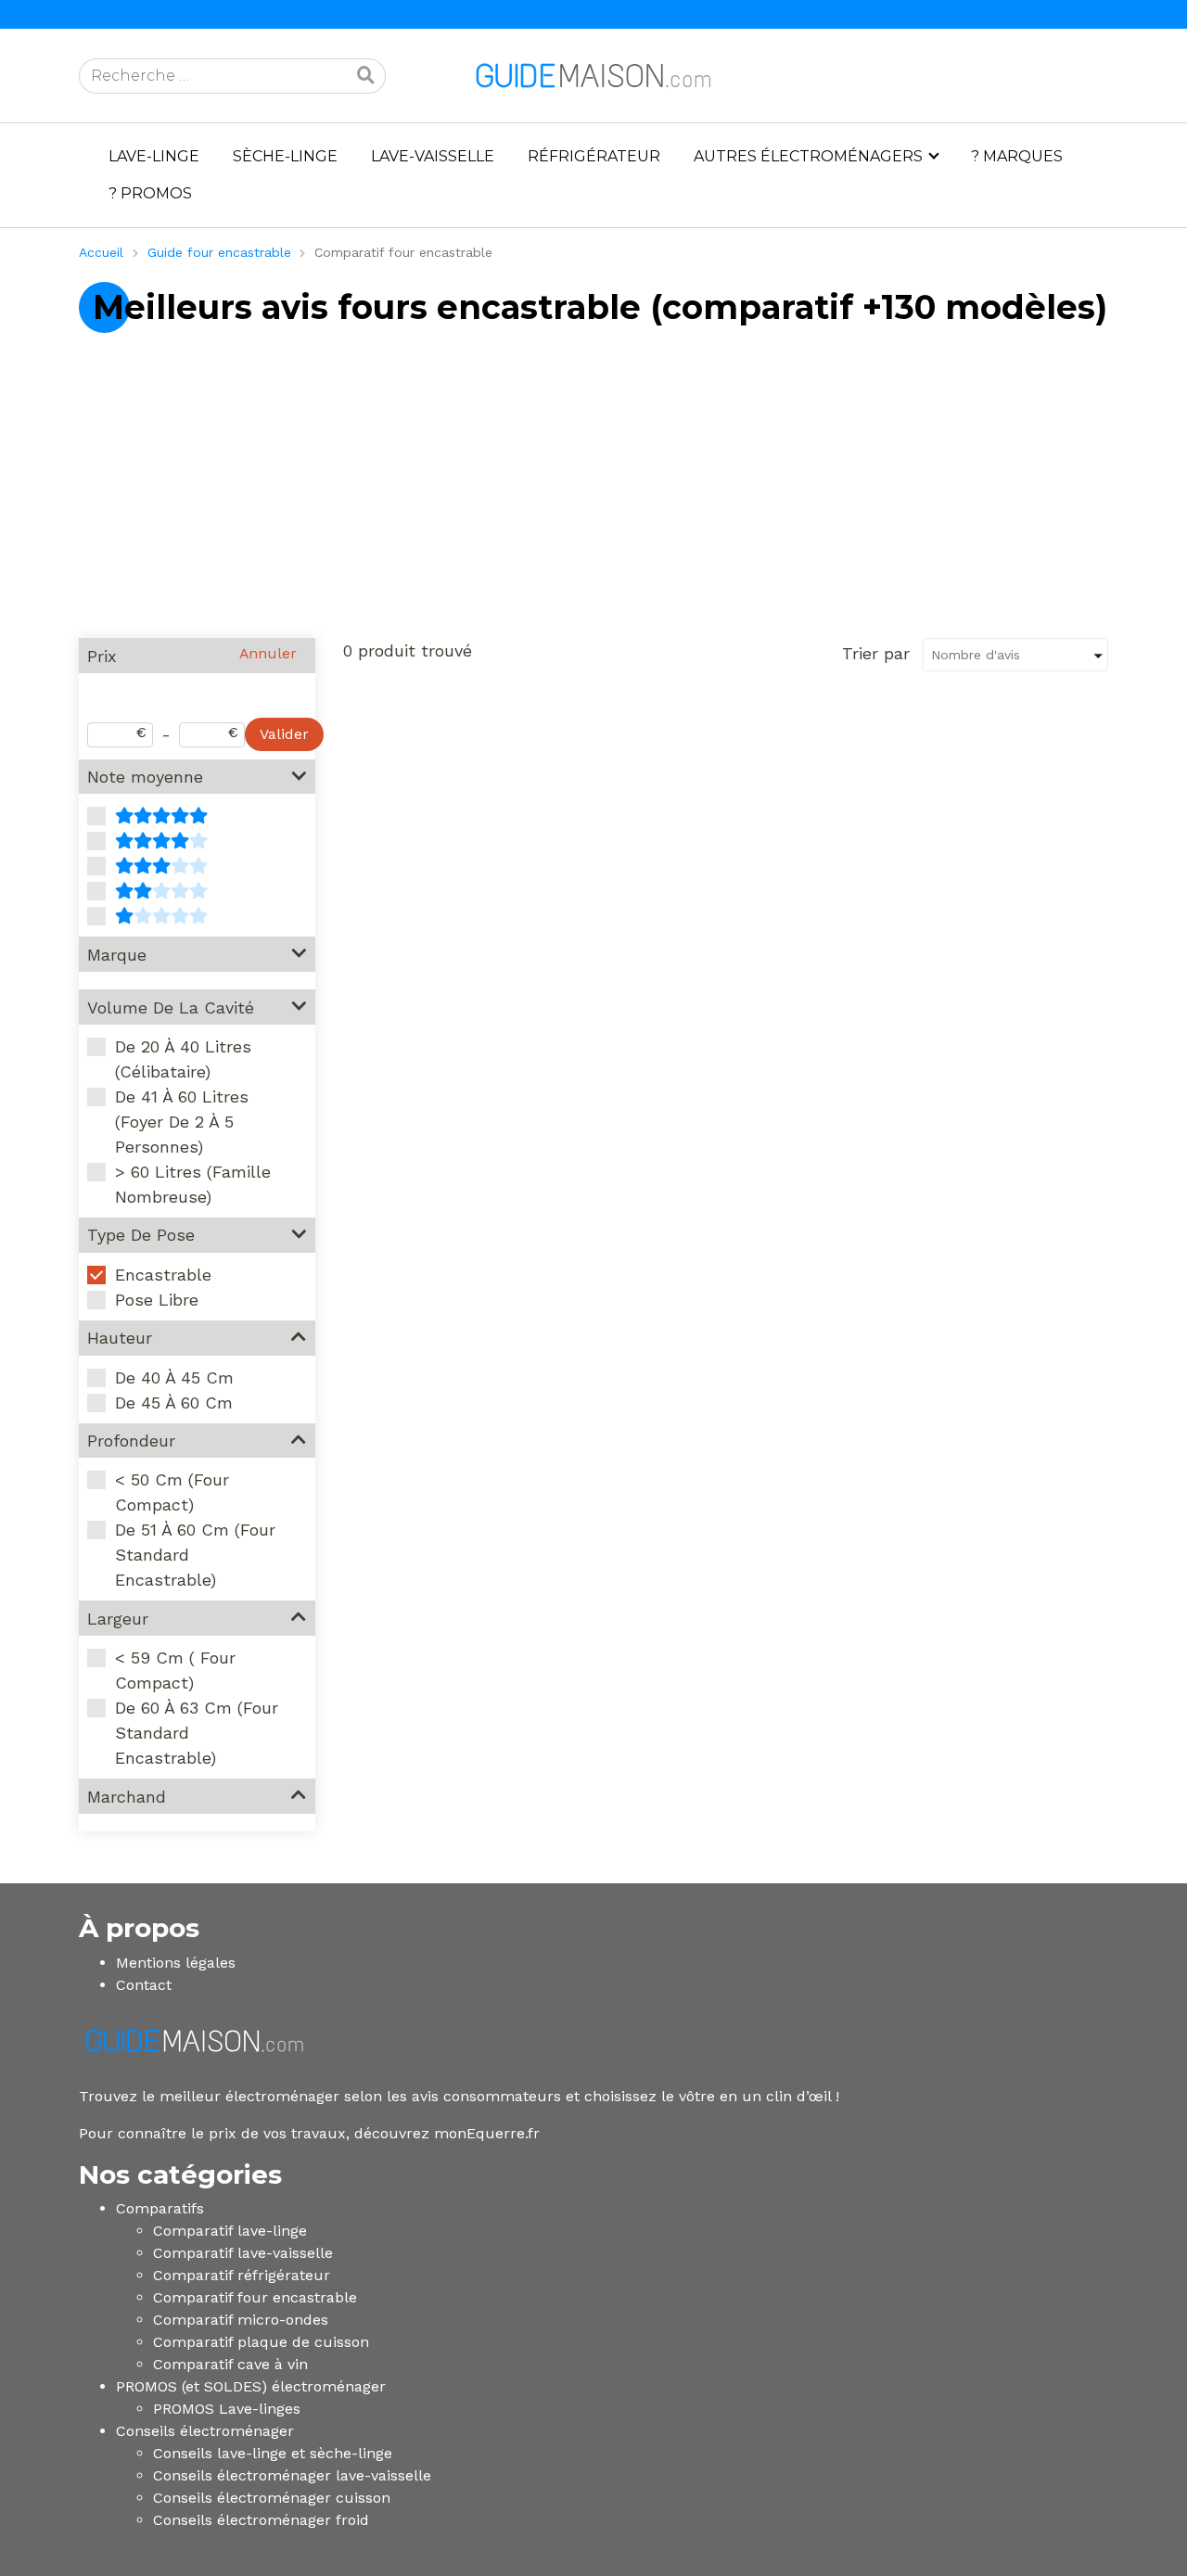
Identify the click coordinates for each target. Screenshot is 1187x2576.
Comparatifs (160, 2208)
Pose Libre (157, 1300)
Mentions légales (176, 1963)
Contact (144, 1985)
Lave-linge (154, 156)
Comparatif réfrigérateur (242, 2275)
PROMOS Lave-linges (227, 2409)
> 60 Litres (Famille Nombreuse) (193, 1184)
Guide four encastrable (219, 252)
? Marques (1017, 156)
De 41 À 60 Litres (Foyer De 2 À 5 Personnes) (182, 1122)
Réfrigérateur (594, 156)
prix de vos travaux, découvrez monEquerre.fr (374, 2133)
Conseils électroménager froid (261, 2520)
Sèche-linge (285, 156)
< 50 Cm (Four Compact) (172, 1492)
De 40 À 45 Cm (174, 1377)
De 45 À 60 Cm (174, 1403)
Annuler (268, 653)
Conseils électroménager (205, 2431)
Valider (284, 734)
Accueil (101, 252)
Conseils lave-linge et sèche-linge (273, 2453)
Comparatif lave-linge (230, 2231)
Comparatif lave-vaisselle (243, 2253)
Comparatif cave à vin (230, 2364)
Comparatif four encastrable (255, 2297)
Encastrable (163, 1275)
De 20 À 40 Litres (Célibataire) (183, 1059)
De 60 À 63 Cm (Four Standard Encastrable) (197, 1733)
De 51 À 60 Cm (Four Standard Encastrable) (195, 1555)
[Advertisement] (593, 493)
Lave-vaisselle (433, 156)
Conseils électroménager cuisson (272, 2498)
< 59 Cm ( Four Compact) (175, 1670)
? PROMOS (150, 193)
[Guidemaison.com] (593, 75)
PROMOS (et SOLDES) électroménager (251, 2386)
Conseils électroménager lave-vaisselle (292, 2475)
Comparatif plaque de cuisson (261, 2342)
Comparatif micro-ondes (241, 2320)
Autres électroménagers (808, 156)
